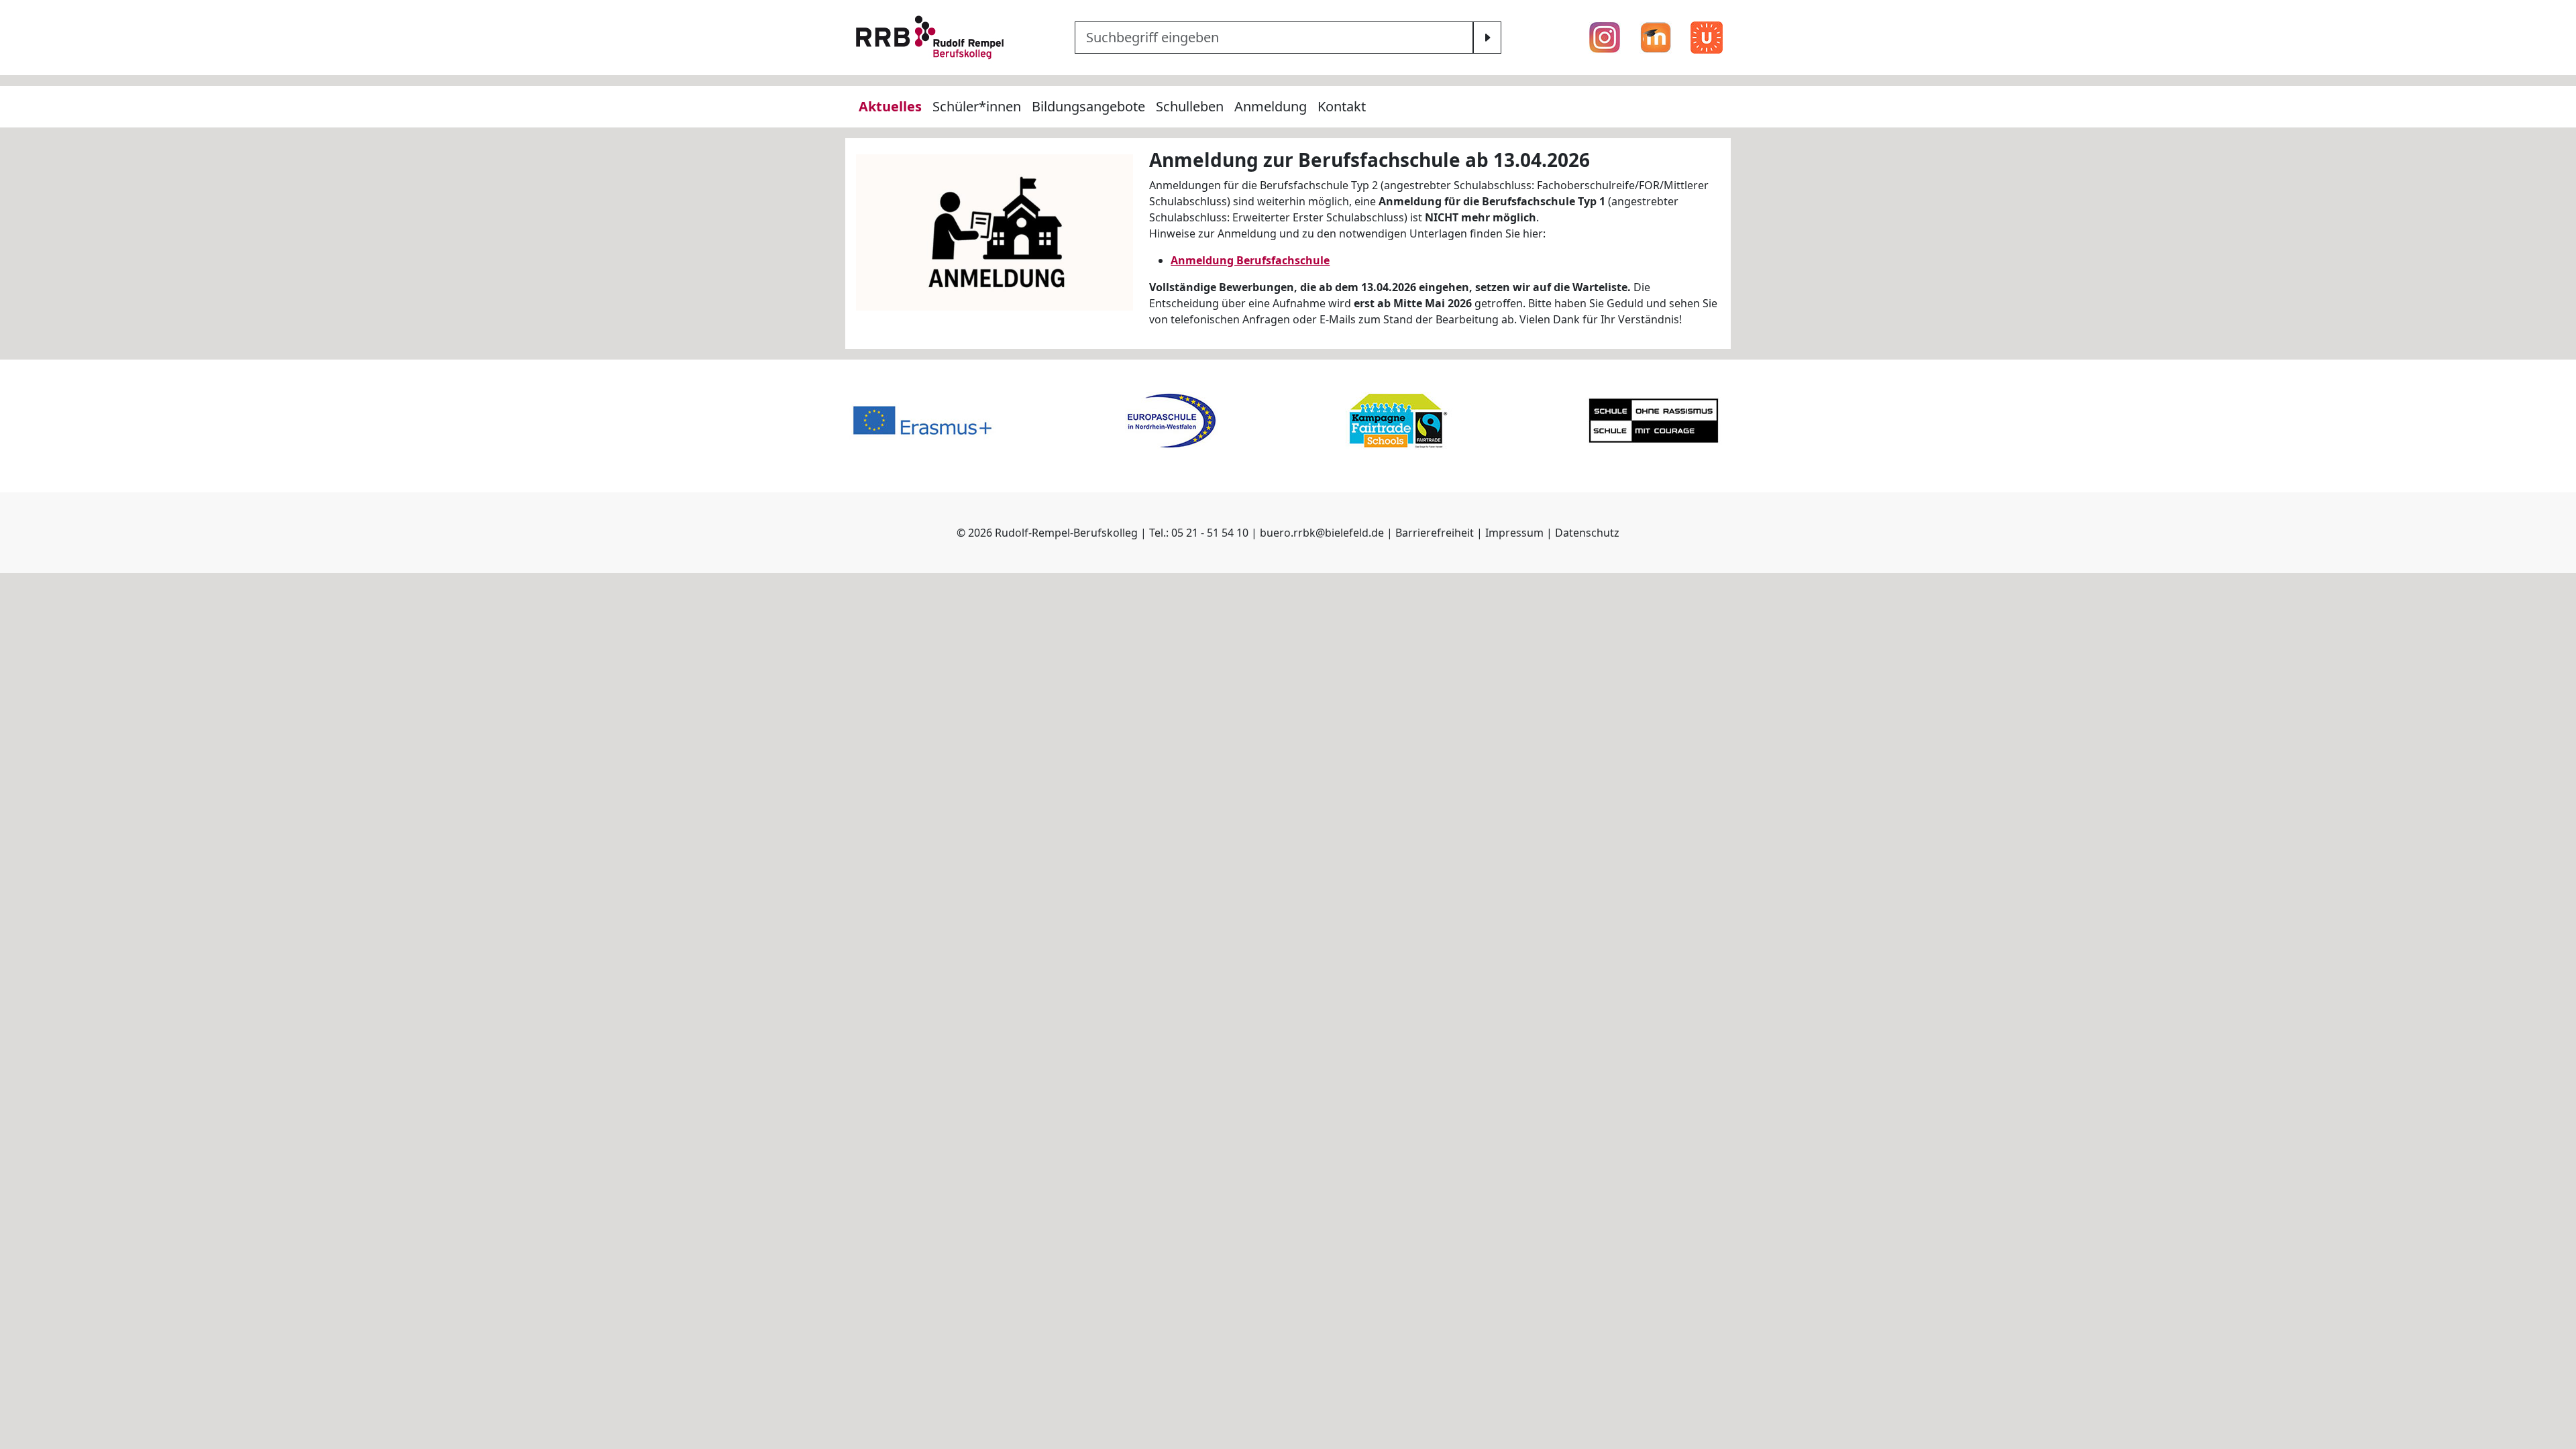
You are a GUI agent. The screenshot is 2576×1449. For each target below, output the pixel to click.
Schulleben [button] (1190, 106)
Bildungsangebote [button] (1088, 106)
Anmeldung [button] (1271, 106)
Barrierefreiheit (1435, 533)
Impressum (1514, 533)
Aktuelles (890, 106)
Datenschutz (1587, 533)
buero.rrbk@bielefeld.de (1322, 533)
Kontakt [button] (1342, 106)
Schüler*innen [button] (977, 106)
